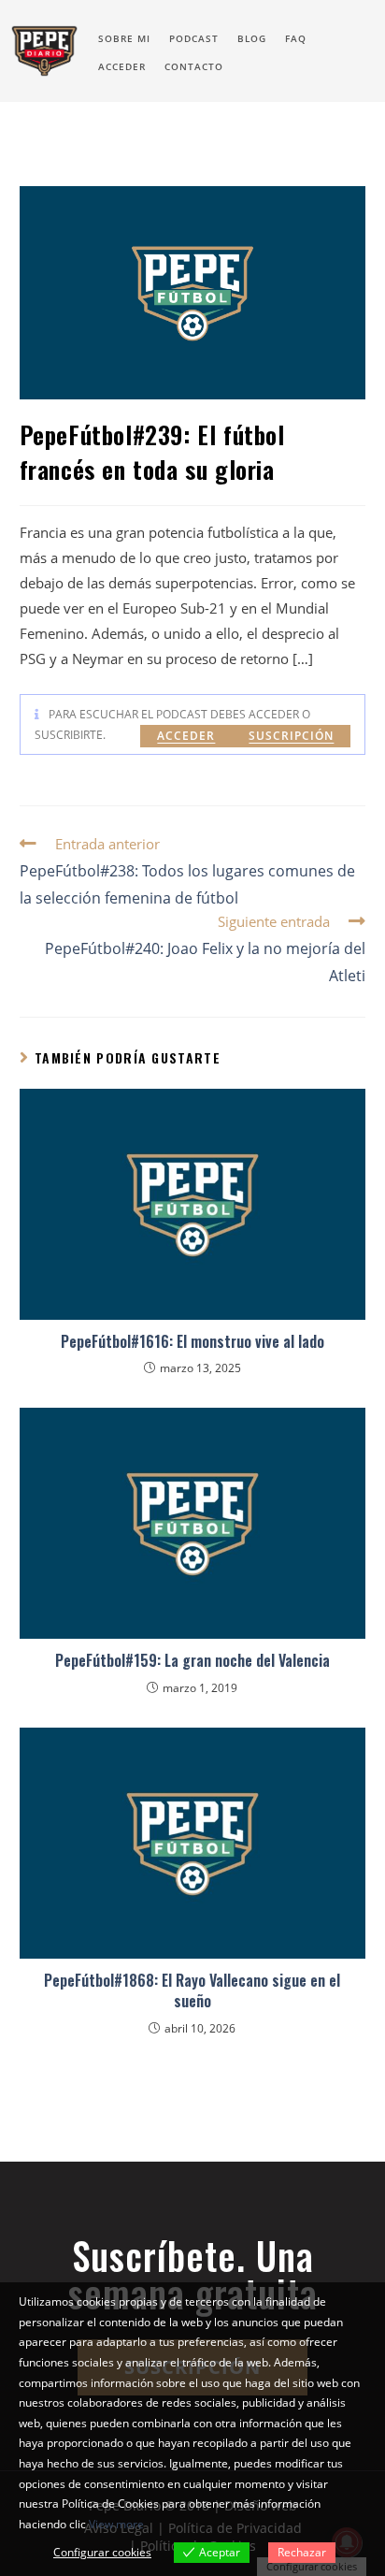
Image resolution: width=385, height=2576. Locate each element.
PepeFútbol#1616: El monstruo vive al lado (192, 1341)
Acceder (186, 736)
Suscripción (291, 736)
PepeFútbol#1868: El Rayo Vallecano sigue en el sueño (192, 1991)
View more (116, 2524)
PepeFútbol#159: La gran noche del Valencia (192, 1660)
